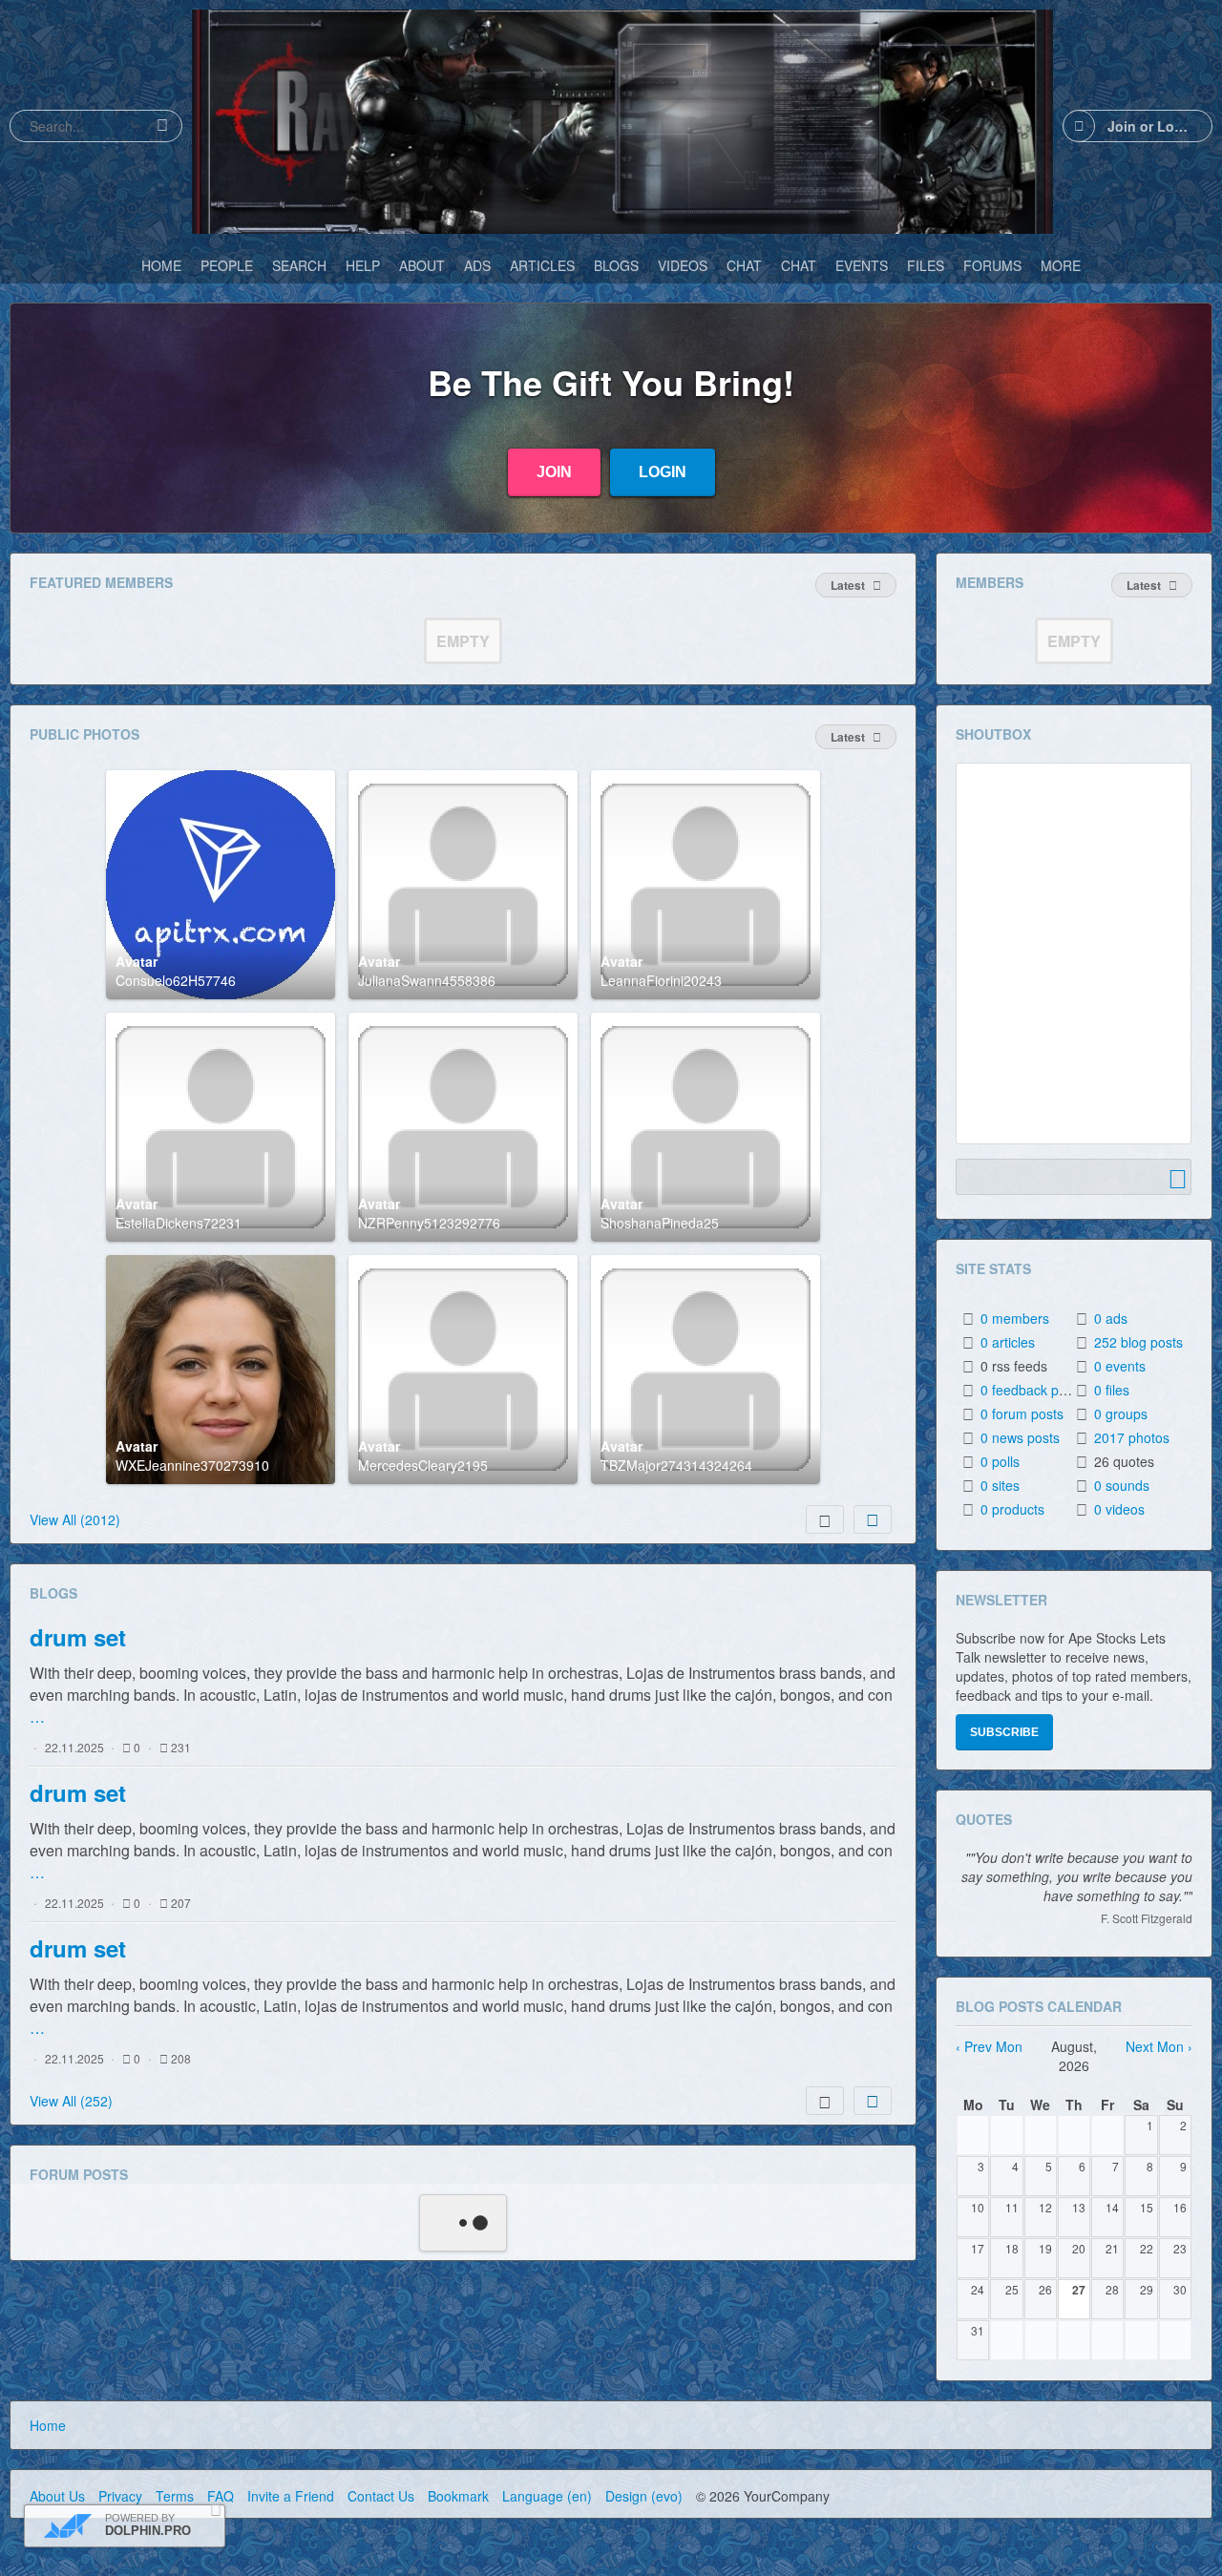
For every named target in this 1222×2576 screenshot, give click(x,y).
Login (663, 472)
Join (554, 472)
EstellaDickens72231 (179, 1223)
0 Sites (1000, 1485)
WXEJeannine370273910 (192, 1465)
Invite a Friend (291, 2496)
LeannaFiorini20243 (661, 980)
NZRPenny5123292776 (429, 1223)
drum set (78, 1637)
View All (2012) (75, 1519)
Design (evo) (644, 2496)
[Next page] (873, 1519)
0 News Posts (1020, 1437)
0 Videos (1119, 1509)
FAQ (221, 2496)
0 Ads (1111, 1318)
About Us (57, 2496)
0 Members (1015, 1318)
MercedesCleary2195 (423, 1465)
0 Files (1112, 1390)
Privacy (120, 2496)
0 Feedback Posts (1032, 1390)
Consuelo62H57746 (176, 980)
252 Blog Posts (1138, 1342)
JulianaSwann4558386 (427, 980)
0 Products (1012, 1509)
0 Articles (1008, 1342)
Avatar (137, 961)
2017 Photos (1132, 1437)
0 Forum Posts (1022, 1414)
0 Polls (1000, 1461)
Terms (175, 2496)
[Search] (162, 126)
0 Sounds (1122, 1485)
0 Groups (1121, 1414)
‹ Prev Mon (989, 2046)
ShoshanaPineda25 (660, 1223)
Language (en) (547, 2496)
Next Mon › (1159, 2046)
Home (48, 2425)
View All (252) (71, 2101)
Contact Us (381, 2496)
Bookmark (458, 2496)
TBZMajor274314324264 (676, 1465)
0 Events (1120, 1366)
